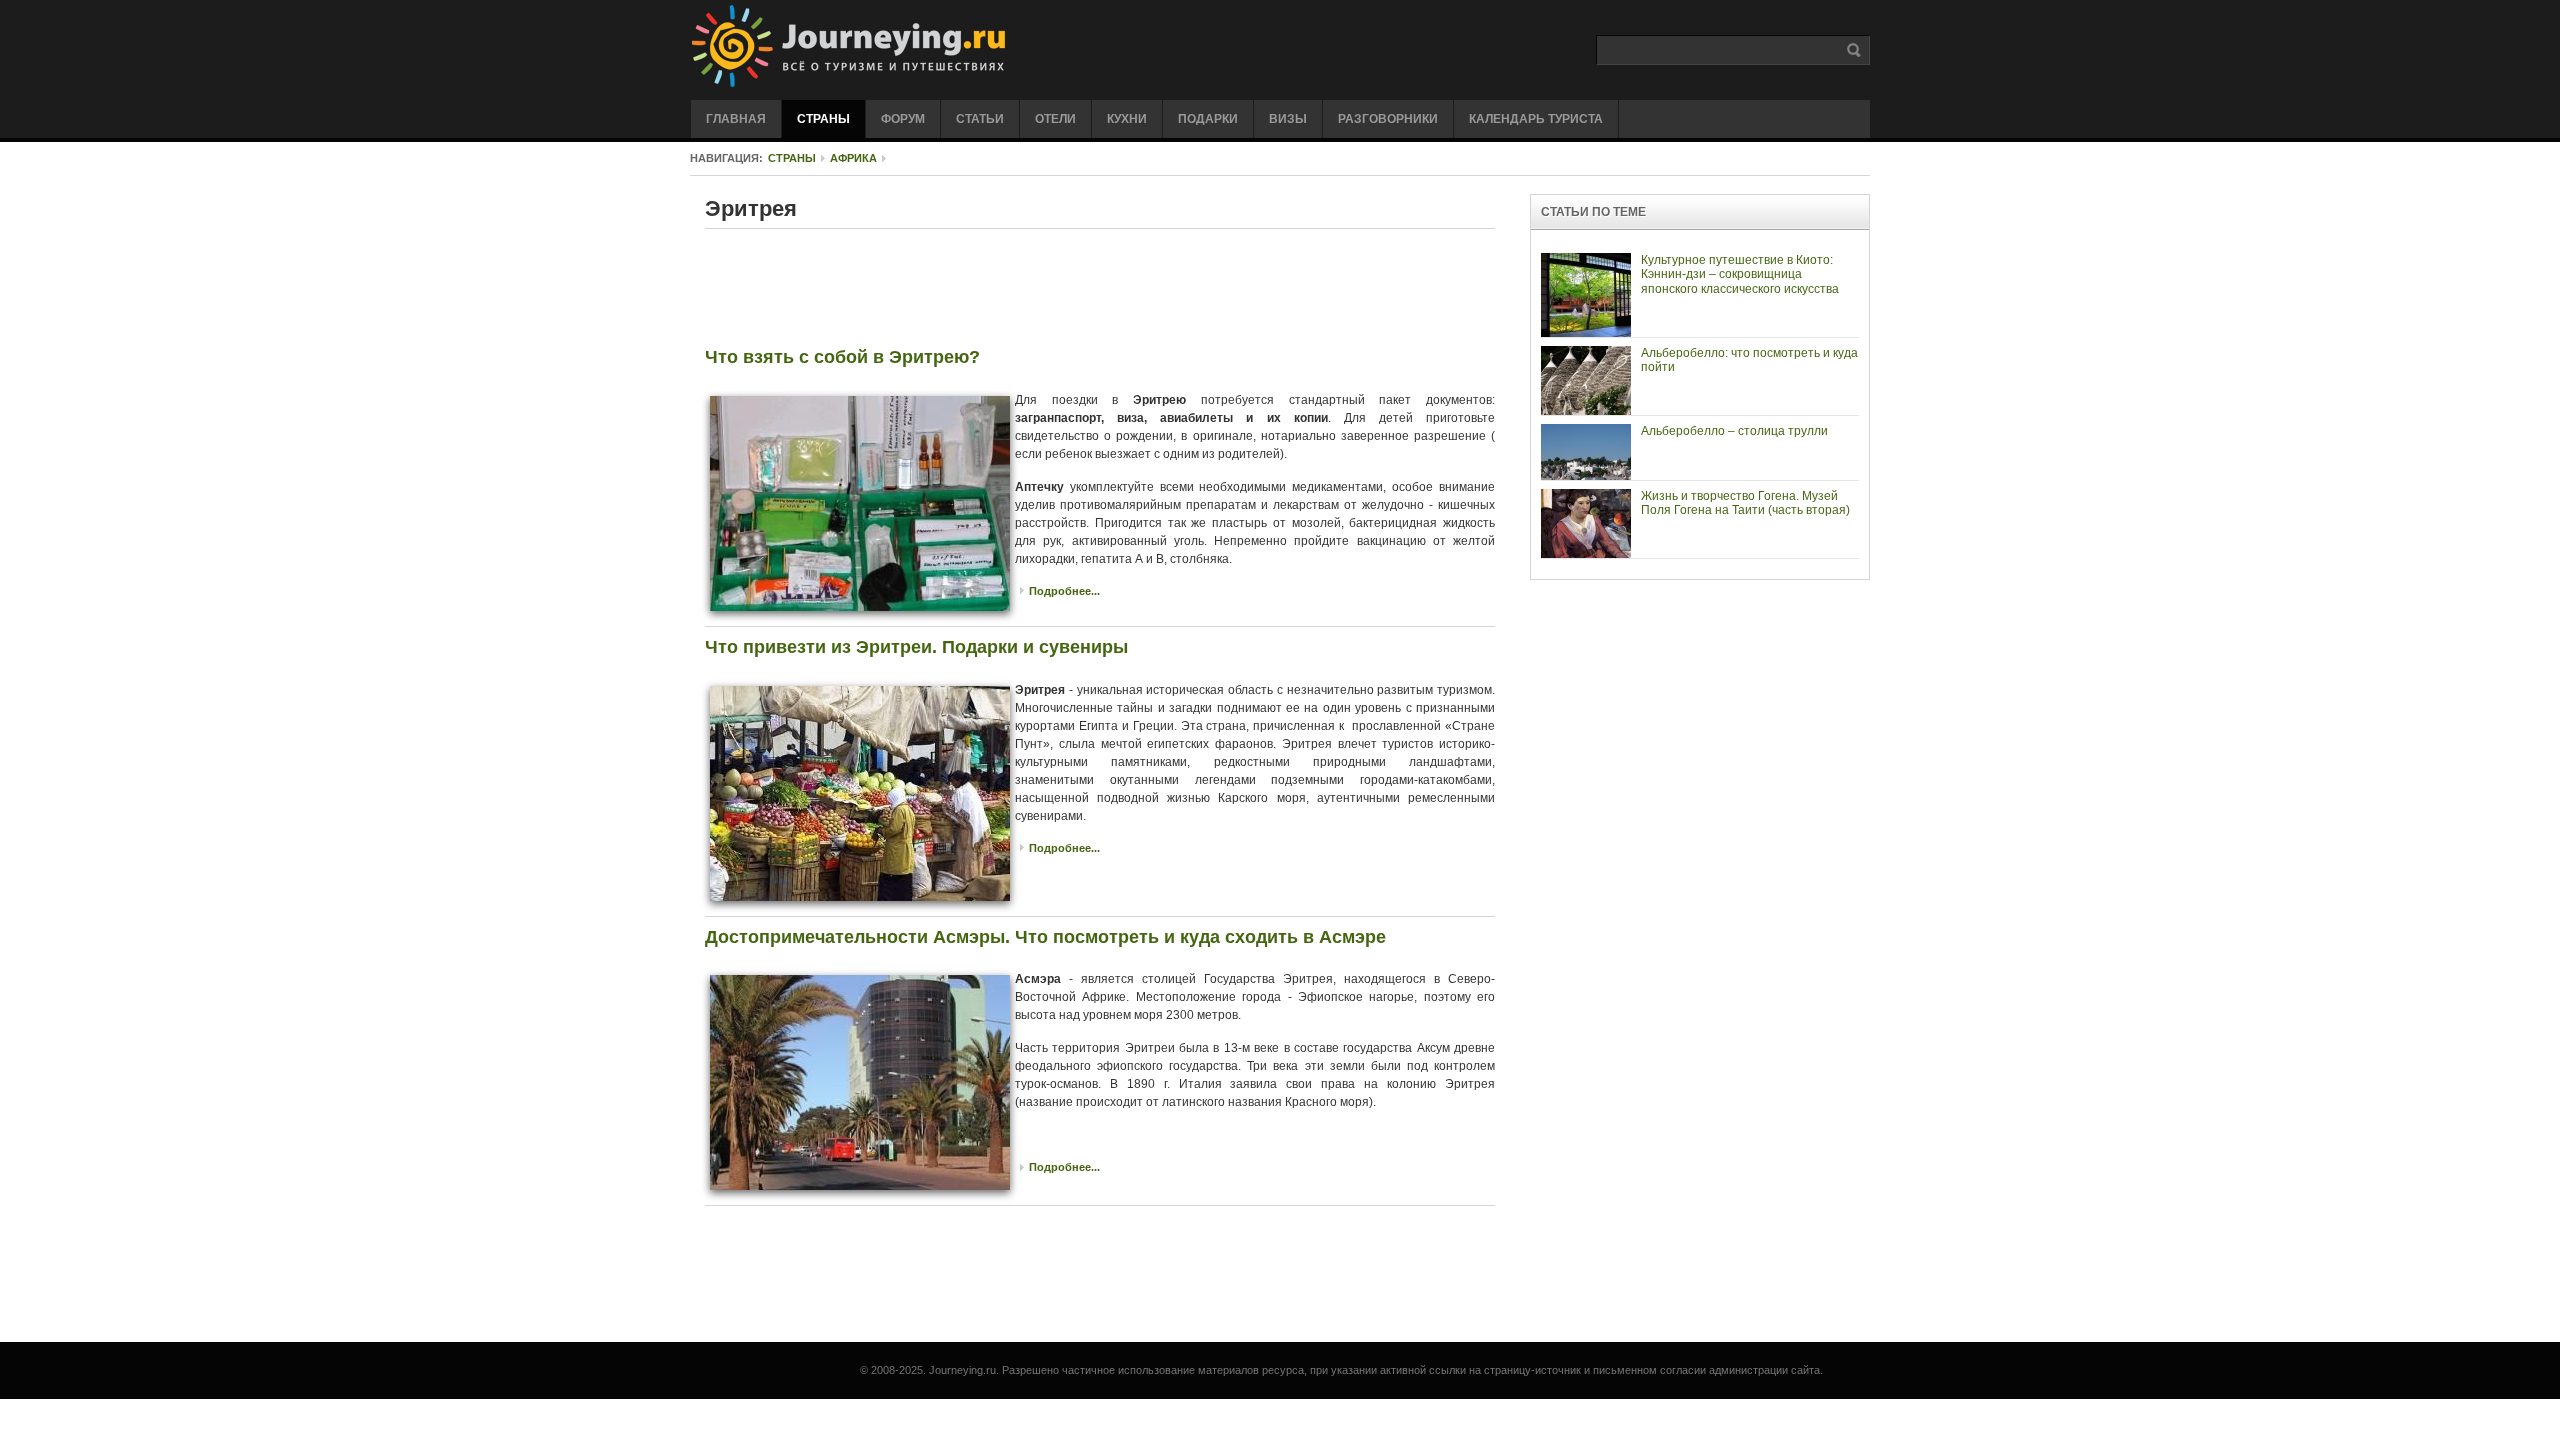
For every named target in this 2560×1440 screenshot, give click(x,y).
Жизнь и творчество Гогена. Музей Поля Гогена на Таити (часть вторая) (1745, 503)
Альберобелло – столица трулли (1734, 431)
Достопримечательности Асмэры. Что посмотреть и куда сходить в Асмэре (1045, 937)
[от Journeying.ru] (937, 46)
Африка (853, 158)
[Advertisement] (1100, 292)
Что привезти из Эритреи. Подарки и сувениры (916, 647)
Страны (792, 158)
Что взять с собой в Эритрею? (842, 357)
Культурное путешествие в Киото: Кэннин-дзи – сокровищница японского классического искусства (1740, 274)
